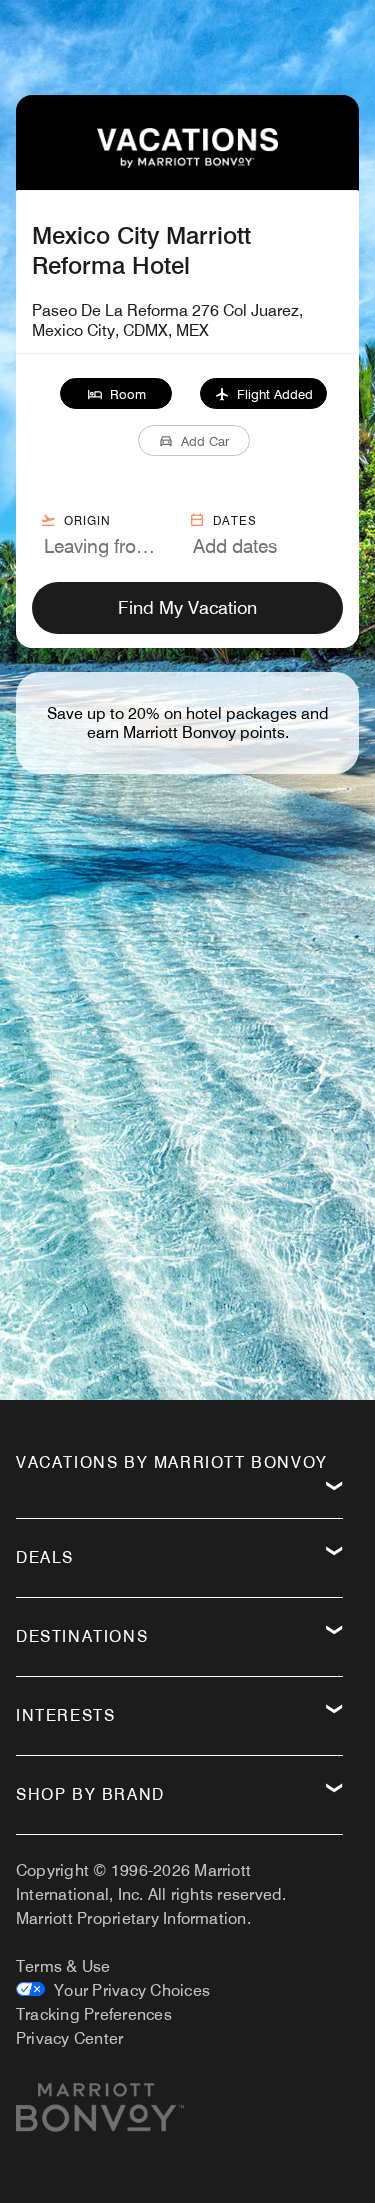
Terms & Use (63, 1966)
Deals (45, 1557)
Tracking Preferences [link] (94, 2014)
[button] (116, 393)
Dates (235, 520)
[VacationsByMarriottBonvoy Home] (187, 162)
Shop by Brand (90, 1794)
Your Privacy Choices (127, 1990)
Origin (87, 520)
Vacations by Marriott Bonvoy (172, 1462)
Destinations (82, 1636)
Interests (65, 1715)
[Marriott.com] (100, 2115)
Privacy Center (69, 2038)
